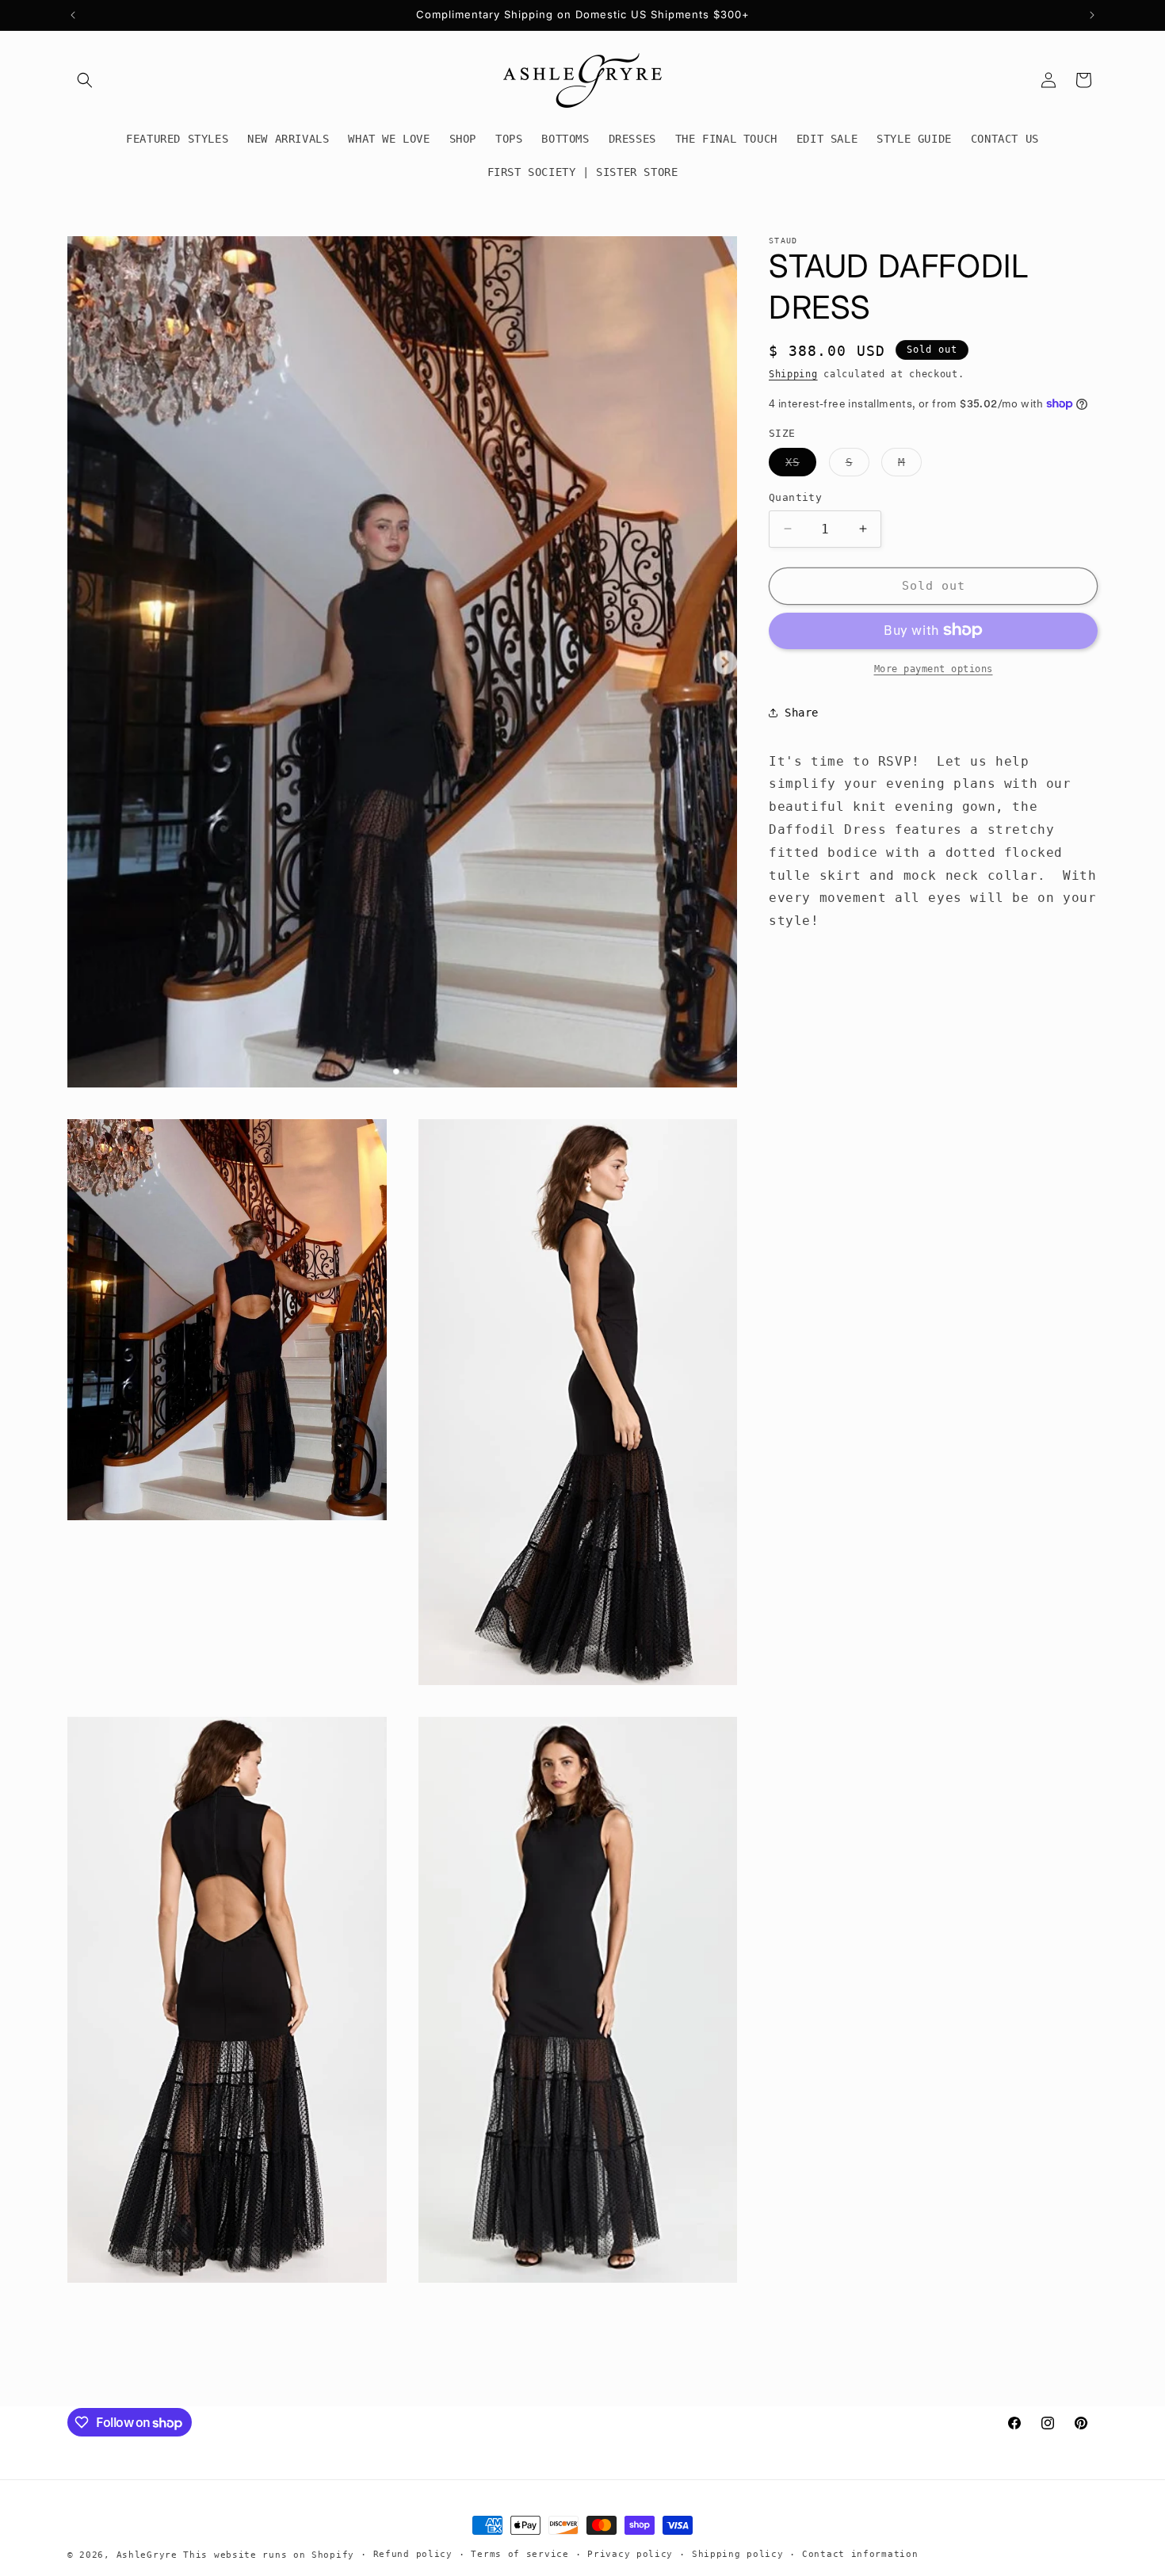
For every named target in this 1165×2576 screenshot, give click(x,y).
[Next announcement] (1092, 15)
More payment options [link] (934, 668)
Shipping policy (738, 2554)
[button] (85, 80)
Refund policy (413, 2554)
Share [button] (802, 713)
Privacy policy (630, 2554)
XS (801, 466)
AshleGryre (147, 2555)
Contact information (860, 2554)
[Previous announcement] (73, 15)
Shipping (793, 374)
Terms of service (519, 2554)
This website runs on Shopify (269, 2555)
